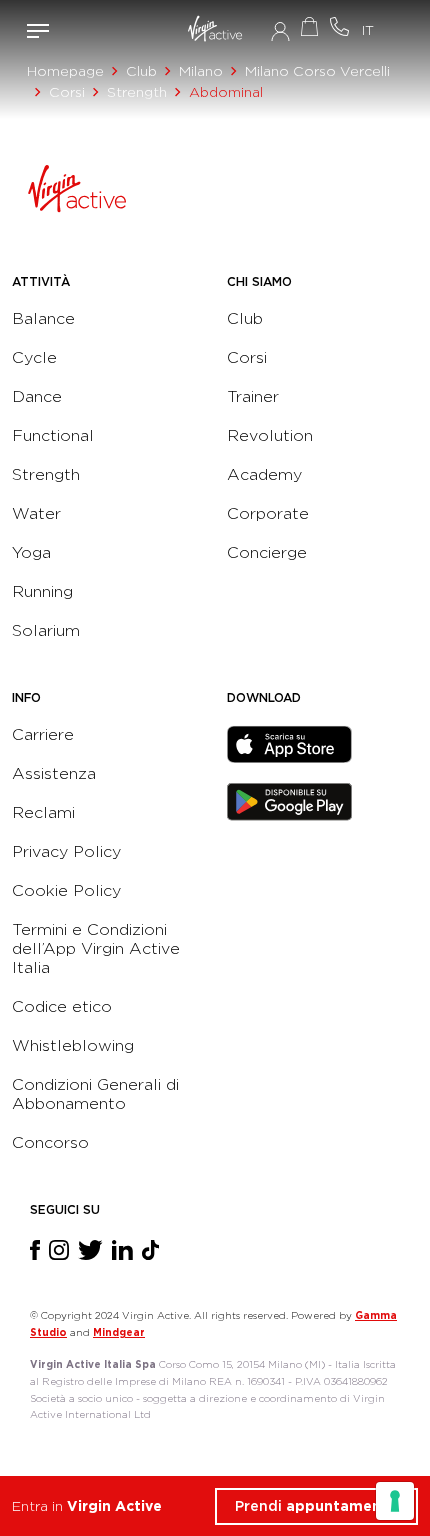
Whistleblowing (73, 1045)
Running (42, 591)
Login (280, 31)
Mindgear (119, 1332)
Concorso (50, 1142)
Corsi (67, 92)
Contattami (340, 26)
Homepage (65, 71)
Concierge (267, 552)
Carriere (43, 734)
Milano (201, 71)
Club (141, 71)
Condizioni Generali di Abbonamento (95, 1094)
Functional (53, 435)
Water (36, 513)
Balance (43, 318)
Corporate (268, 513)
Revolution (270, 435)
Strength (137, 92)
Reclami (43, 812)
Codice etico (62, 1006)
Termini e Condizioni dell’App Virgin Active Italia (96, 948)
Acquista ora (310, 26)
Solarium (46, 630)
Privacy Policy (66, 851)
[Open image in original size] (215, 31)
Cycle (34, 357)
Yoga (31, 552)
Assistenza (54, 773)
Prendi (316, 1506)
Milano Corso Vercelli (317, 71)
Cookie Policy (66, 890)
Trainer (253, 396)
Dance (37, 396)
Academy (264, 474)
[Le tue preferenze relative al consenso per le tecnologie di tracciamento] (395, 1501)
